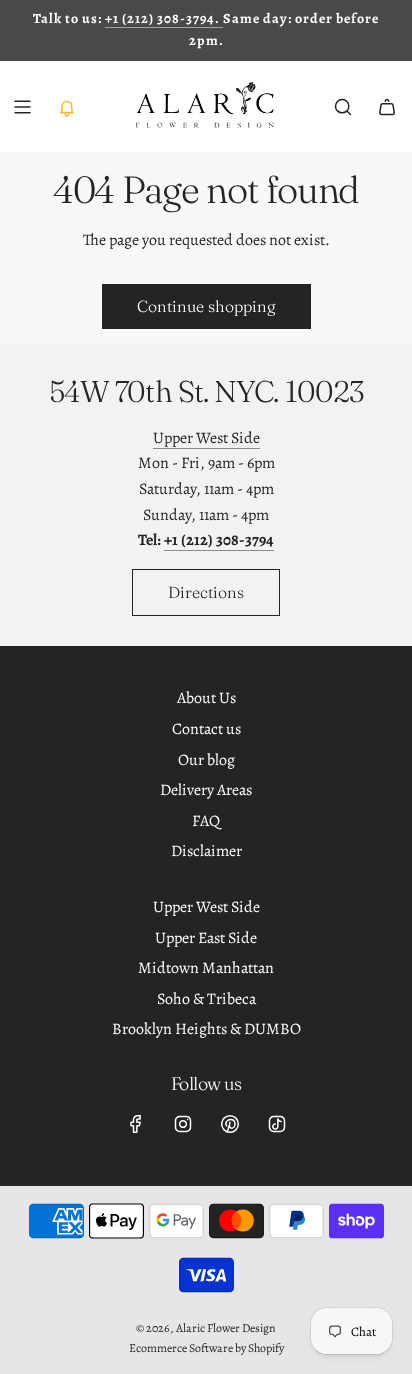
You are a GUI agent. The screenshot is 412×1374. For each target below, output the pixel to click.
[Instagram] (183, 1124)
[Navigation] (22, 107)
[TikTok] (277, 1124)
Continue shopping (206, 306)
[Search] (343, 107)
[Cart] (387, 107)
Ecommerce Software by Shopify (206, 1348)
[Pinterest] (230, 1124)
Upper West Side (206, 438)
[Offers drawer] (66, 107)
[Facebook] (136, 1124)
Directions (206, 592)
